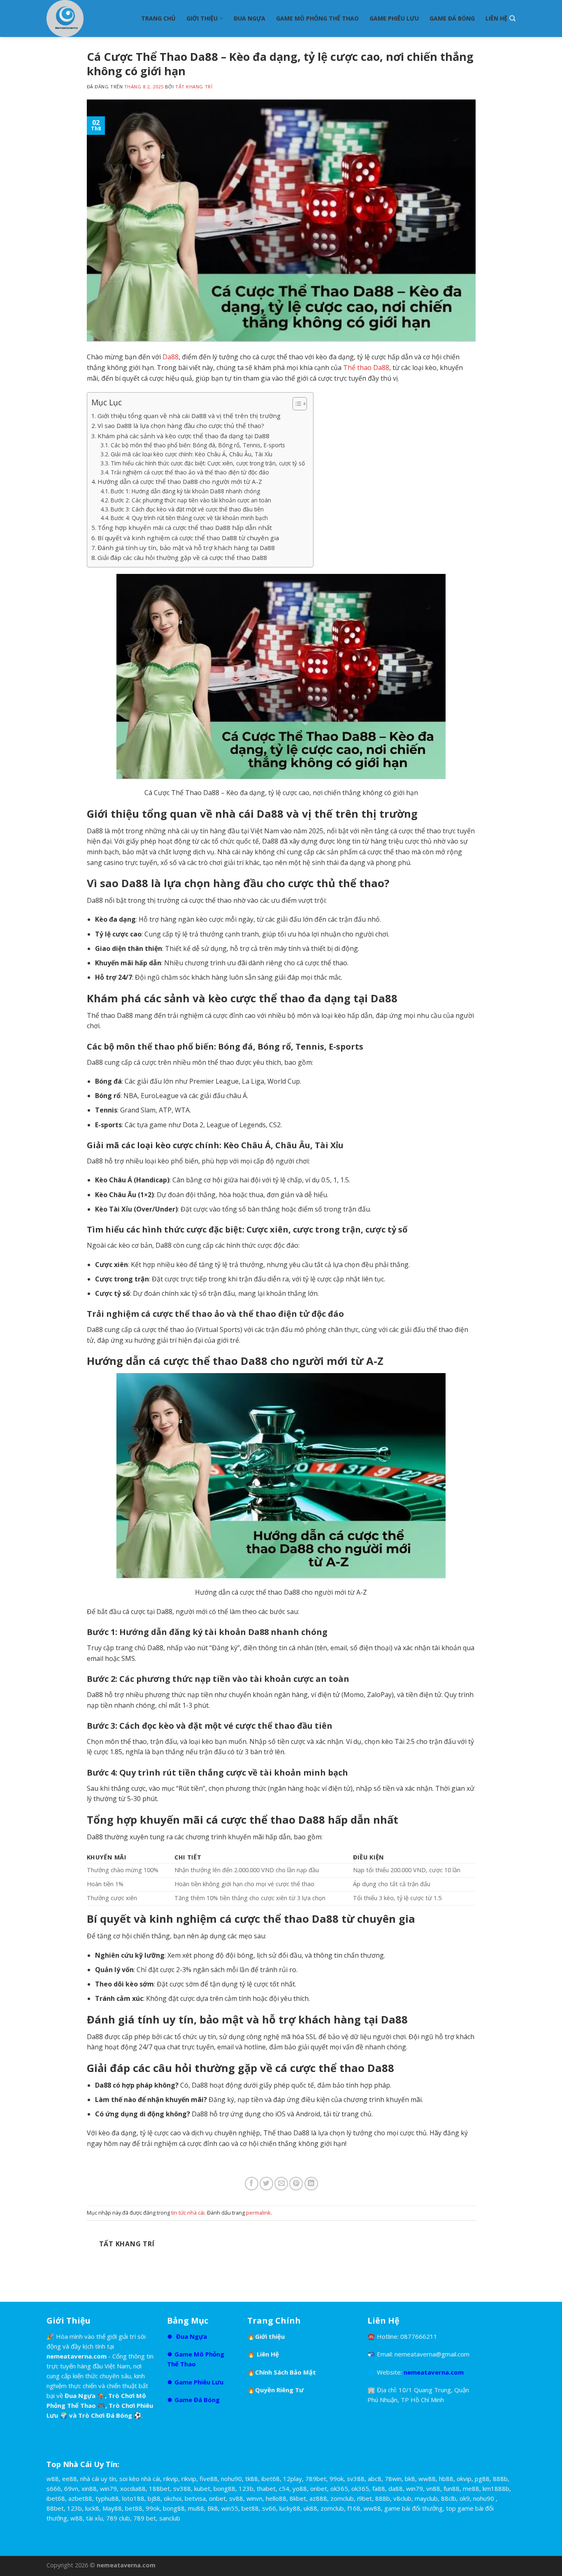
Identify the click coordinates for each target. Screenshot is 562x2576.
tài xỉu (94, 2518)
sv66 (269, 2508)
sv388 (356, 2479)
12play (293, 2479)
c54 (284, 2488)
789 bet (145, 2518)
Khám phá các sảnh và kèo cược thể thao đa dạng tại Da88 (183, 436)
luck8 (92, 2508)
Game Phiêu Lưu (394, 18)
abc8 (375, 2479)
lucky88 (290, 2508)
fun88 (452, 2488)
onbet (319, 2488)
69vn (71, 2488)
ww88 (427, 2479)
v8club (402, 2498)
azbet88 (80, 2498)
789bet (316, 2479)
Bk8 (213, 2508)
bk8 (410, 2479)
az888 (318, 2498)
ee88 (70, 2479)
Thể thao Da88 (366, 368)
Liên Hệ (496, 18)
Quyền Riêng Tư (279, 2390)
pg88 (482, 2479)
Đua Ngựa (250, 18)
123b (246, 2488)
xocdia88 (133, 2488)
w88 (53, 2479)
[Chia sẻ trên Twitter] (266, 2184)
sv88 (236, 2498)
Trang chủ (158, 18)
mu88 (196, 2508)
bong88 (224, 2488)
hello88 (276, 2498)
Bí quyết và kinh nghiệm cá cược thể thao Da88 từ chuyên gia (188, 538)
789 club (118, 2518)
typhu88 (107, 2498)
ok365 (339, 2488)
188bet (159, 2488)
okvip (464, 2479)
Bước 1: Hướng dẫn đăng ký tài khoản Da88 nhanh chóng (185, 491)
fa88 (379, 2488)
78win (393, 2479)
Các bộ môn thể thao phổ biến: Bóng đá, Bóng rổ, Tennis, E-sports (198, 445)
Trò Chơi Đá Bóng (106, 2415)
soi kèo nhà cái (140, 2479)
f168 (354, 2508)
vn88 (433, 2488)
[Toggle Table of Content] (296, 404)
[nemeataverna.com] (88, 18)
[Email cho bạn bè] (281, 2184)
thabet (266, 2488)
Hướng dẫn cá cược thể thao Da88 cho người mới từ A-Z (180, 481)
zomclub (342, 2498)
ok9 (465, 2498)
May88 (112, 2508)
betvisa (195, 2498)
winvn (254, 2498)
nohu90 (231, 2479)
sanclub (170, 2518)
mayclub (426, 2498)
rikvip (171, 2479)
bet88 (134, 2508)
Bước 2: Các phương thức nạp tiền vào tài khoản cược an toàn (191, 500)
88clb (449, 2498)
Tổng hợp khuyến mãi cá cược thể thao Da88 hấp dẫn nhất (185, 527)
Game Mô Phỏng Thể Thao (317, 18)
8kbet (298, 2498)
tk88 (252, 2479)
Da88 (171, 357)
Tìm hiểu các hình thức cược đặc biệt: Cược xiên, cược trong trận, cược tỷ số (208, 463)
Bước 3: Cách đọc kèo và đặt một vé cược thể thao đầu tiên (187, 509)
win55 (230, 2508)
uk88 (310, 2508)
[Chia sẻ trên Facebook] (252, 2184)
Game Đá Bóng (452, 18)
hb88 (446, 2479)
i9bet (365, 2498)
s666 (54, 2488)
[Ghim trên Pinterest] (296, 2184)
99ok (337, 2479)
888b (500, 2479)
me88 (471, 2488)
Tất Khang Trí (194, 87)
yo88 (300, 2488)
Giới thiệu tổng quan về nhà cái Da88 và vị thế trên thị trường (189, 416)
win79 (108, 2488)
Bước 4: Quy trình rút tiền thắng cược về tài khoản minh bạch (189, 518)
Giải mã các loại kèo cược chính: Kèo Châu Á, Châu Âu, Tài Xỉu (192, 454)
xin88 (89, 2488)
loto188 (133, 2498)
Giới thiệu (202, 18)
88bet (55, 2508)
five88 (209, 2479)
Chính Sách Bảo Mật (286, 2372)
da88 (396, 2488)
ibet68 (271, 2479)
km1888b (496, 2488)
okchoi (173, 2498)
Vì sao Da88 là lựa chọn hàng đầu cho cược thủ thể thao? (181, 425)
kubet (202, 2488)
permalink (258, 2213)
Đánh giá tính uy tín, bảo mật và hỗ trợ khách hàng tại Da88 (186, 548)
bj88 (154, 2498)
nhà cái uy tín (98, 2479)
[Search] (512, 18)
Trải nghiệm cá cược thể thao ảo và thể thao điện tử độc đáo (190, 472)
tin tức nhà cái (188, 2213)
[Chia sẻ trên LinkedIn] (311, 2184)
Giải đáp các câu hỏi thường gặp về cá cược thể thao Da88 (182, 557)
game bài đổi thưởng (413, 2508)
